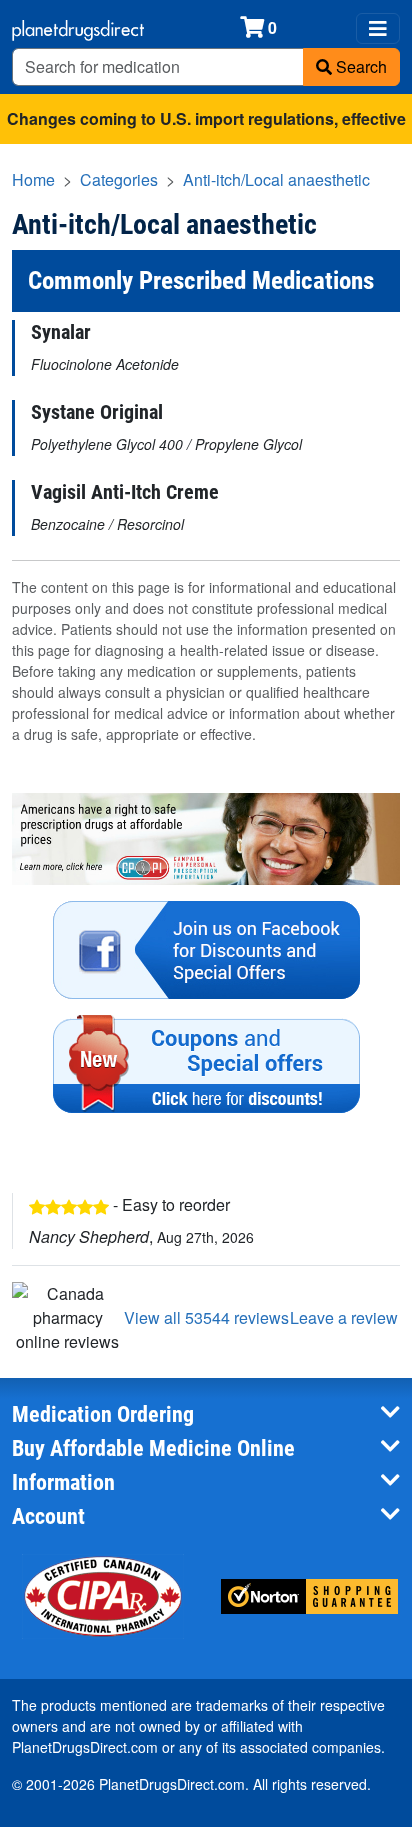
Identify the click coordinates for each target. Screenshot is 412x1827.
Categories (119, 179)
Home (33, 179)
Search (359, 66)
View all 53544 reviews (206, 1317)
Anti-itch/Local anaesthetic (276, 179)
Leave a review (344, 1317)
